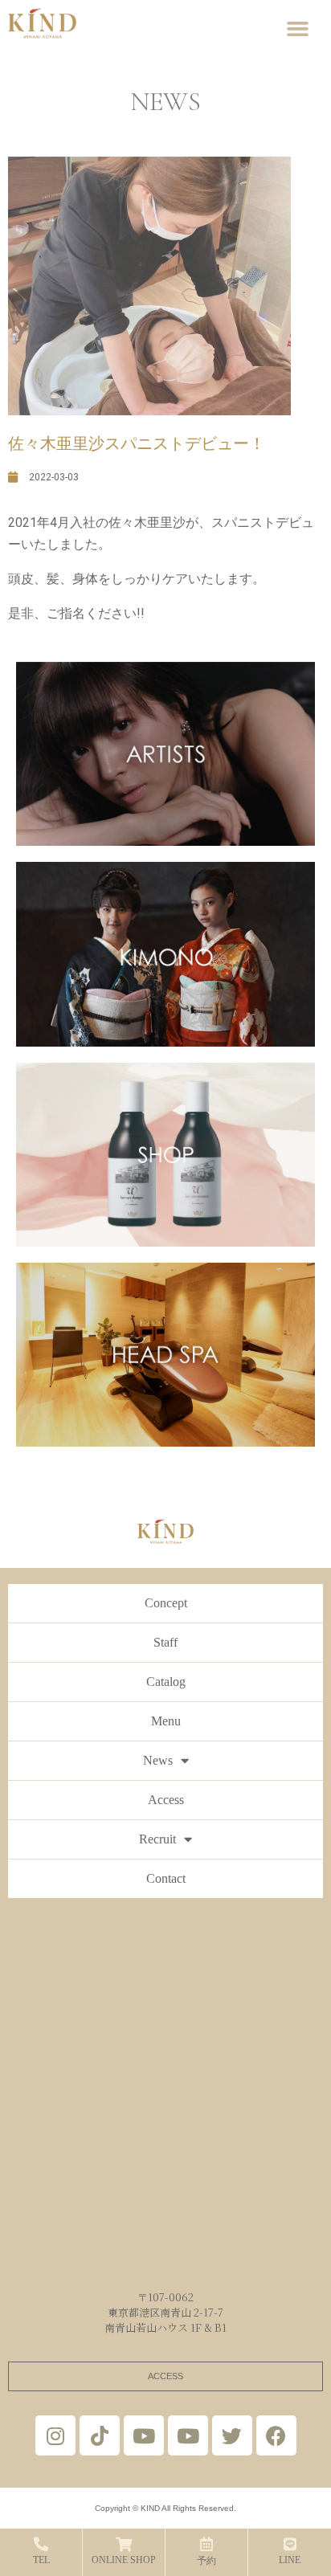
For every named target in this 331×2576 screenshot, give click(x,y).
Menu (166, 1721)
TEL (41, 2560)
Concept (166, 1603)
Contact (166, 1878)
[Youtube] (144, 2435)
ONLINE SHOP (124, 2560)
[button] (297, 29)
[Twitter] (232, 2435)
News (158, 1760)
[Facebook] (276, 2435)
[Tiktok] (100, 2435)
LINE (290, 2560)
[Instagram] (55, 2435)
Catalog (166, 1682)
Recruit (157, 1839)
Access (166, 1800)
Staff (165, 1642)
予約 (206, 2561)
